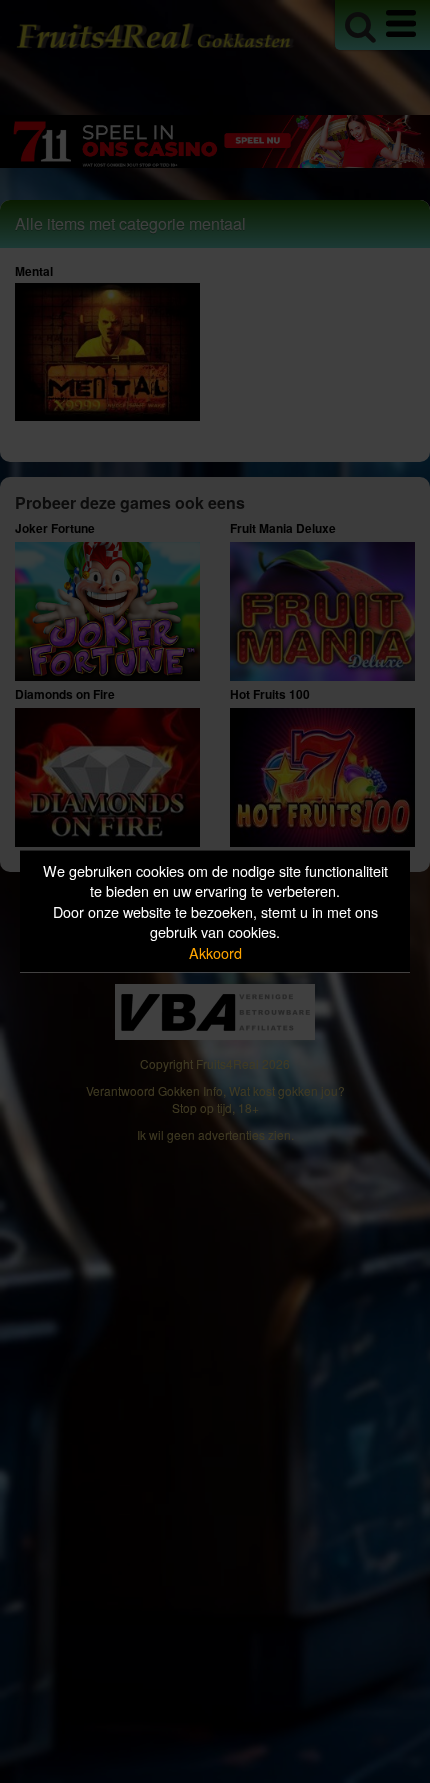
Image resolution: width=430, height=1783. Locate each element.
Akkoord (215, 951)
